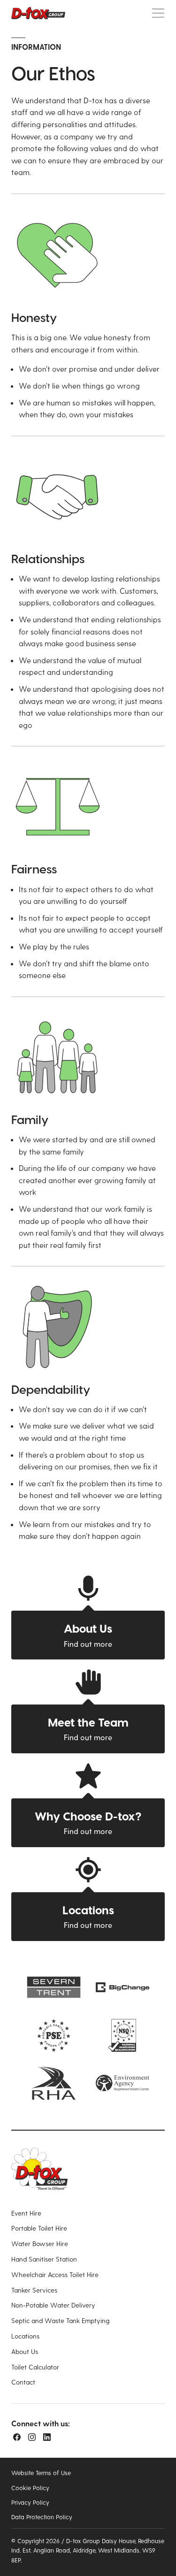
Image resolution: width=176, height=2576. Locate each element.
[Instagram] (32, 2437)
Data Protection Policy (42, 2517)
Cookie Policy (30, 2488)
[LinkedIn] (47, 2437)
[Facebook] (17, 2437)
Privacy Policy (30, 2502)
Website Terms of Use (41, 2473)
